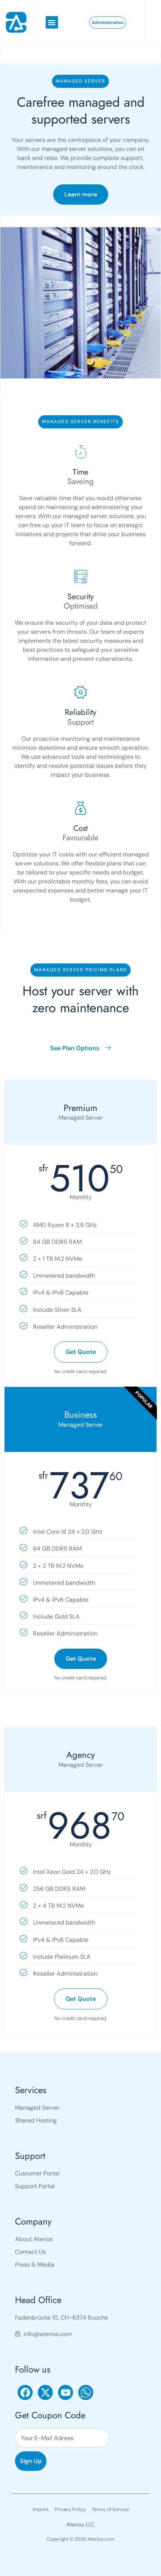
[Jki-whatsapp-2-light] (86, 2392)
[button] (52, 22)
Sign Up (31, 2461)
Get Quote (81, 1352)
